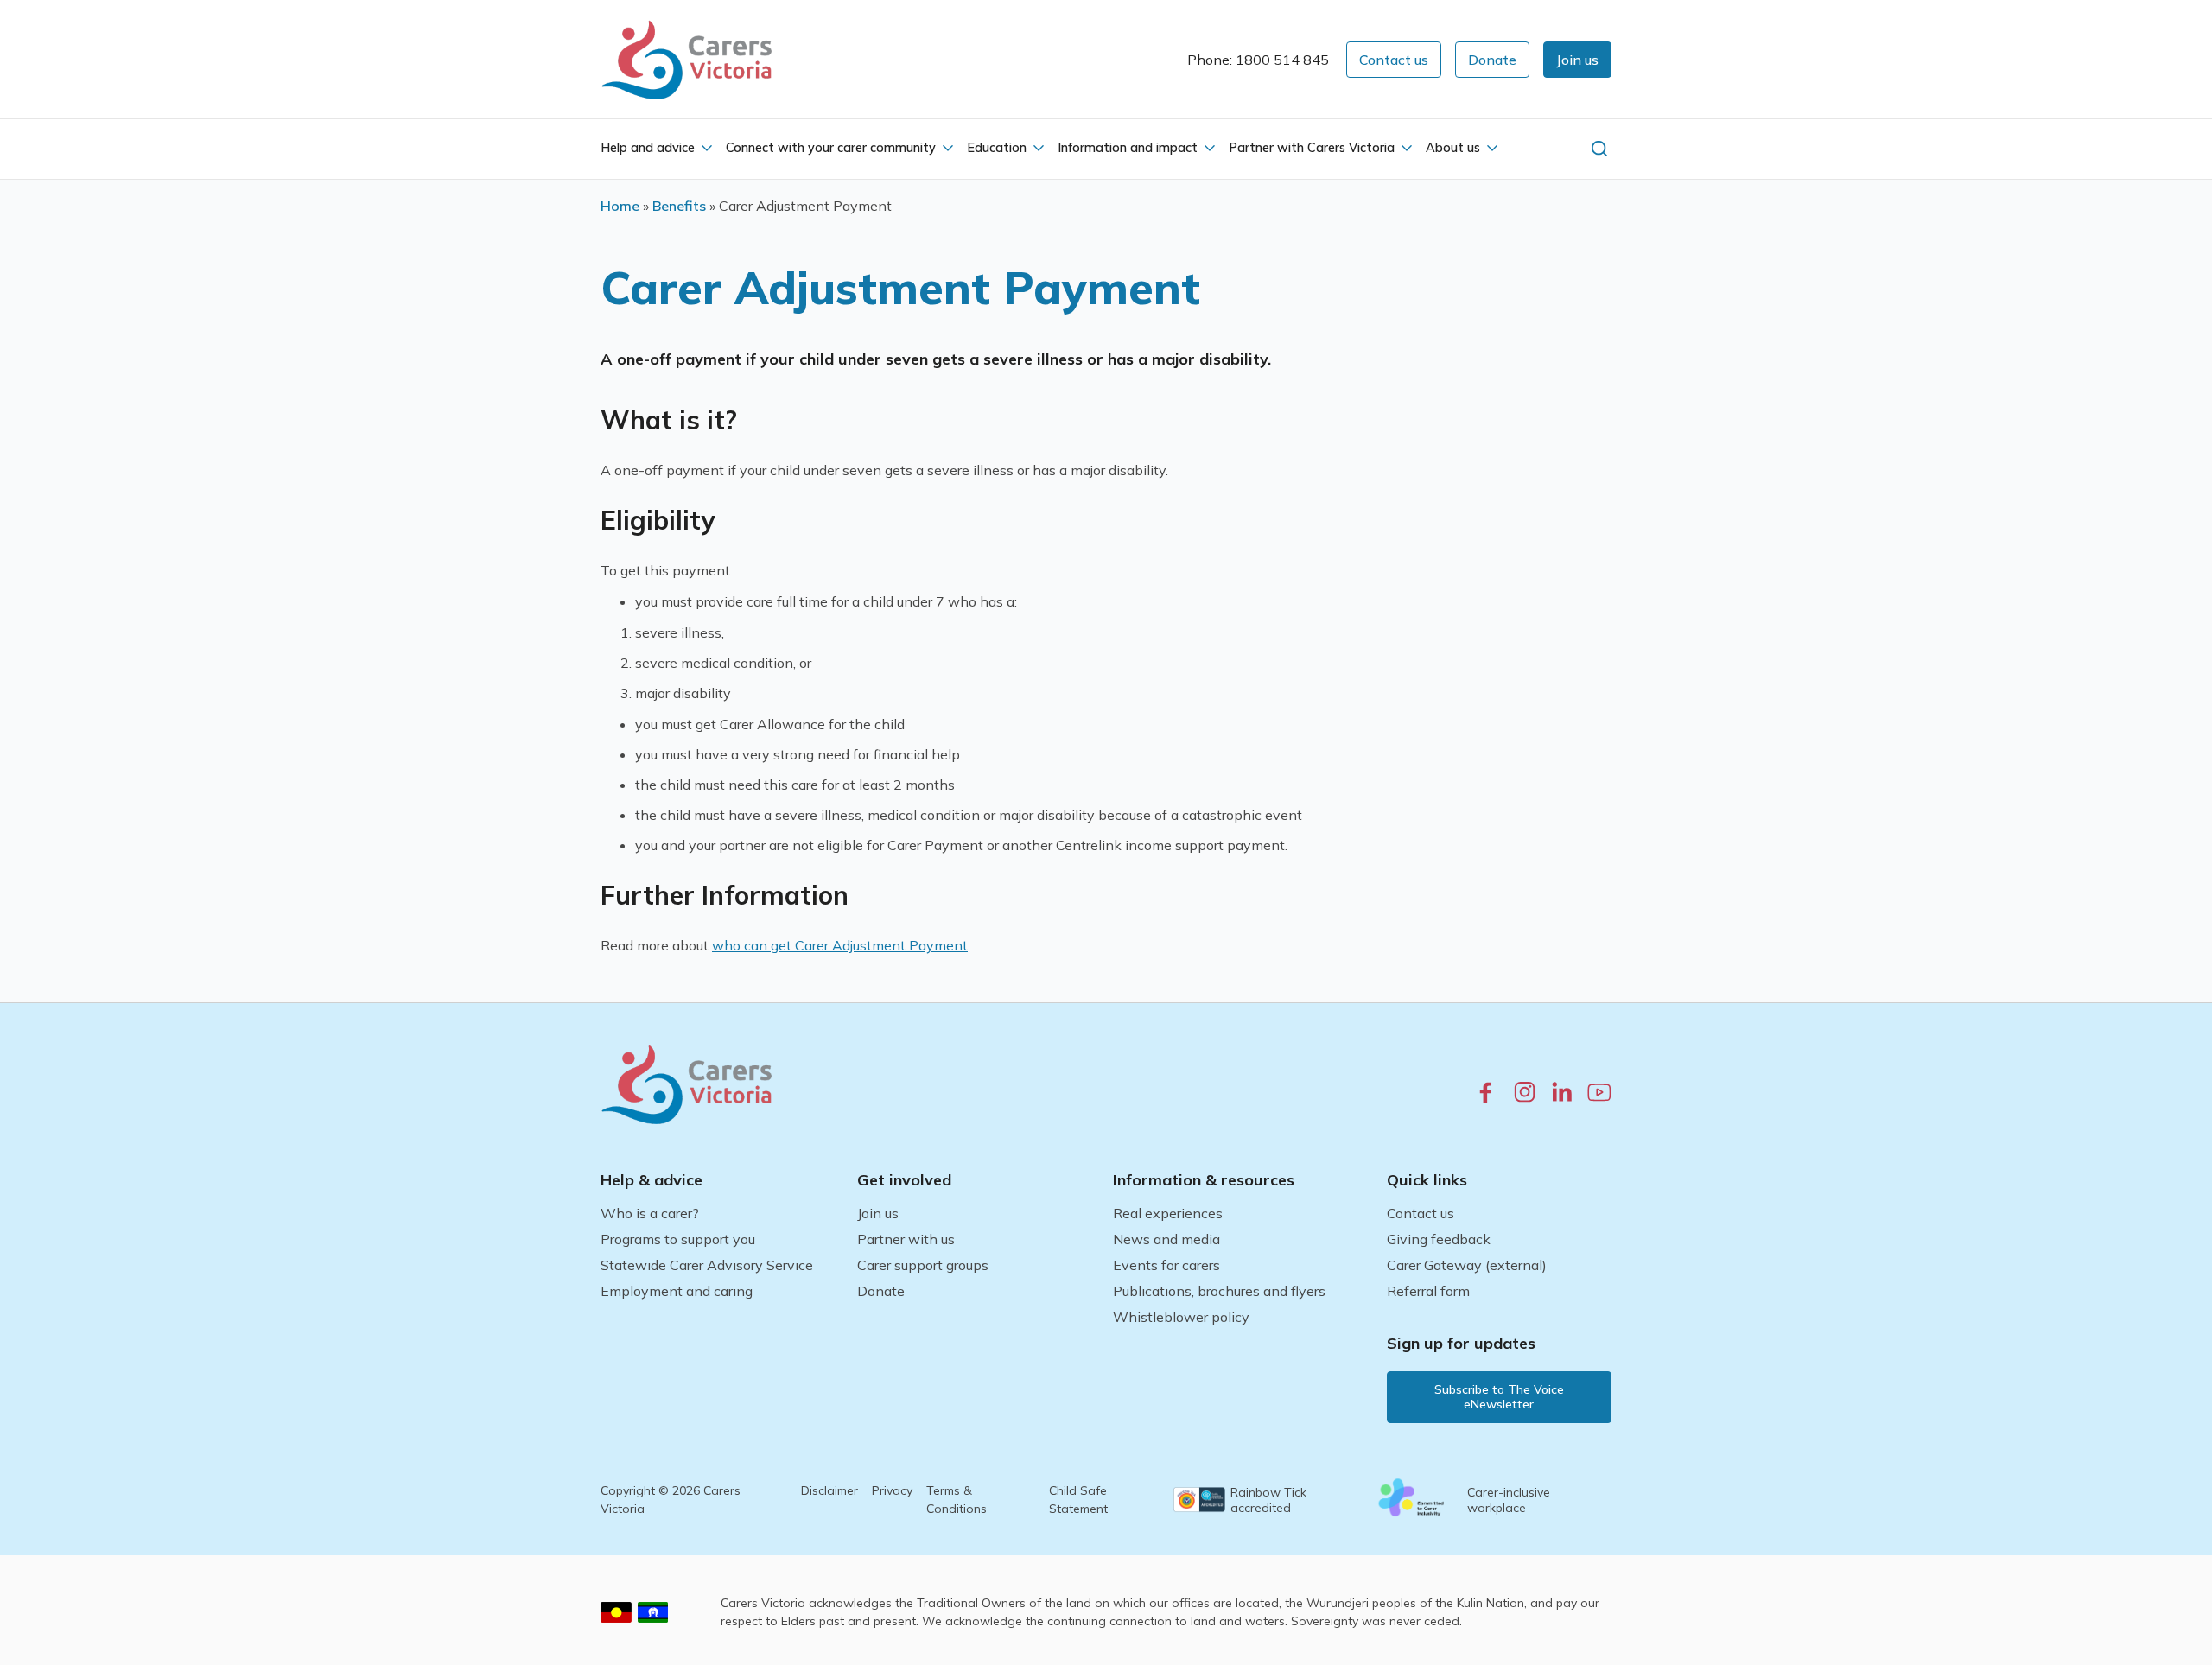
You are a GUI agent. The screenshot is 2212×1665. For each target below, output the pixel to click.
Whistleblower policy (1181, 1317)
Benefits (679, 206)
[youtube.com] (1599, 1092)
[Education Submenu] (1037, 149)
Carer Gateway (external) (1467, 1265)
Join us (878, 1213)
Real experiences (1168, 1213)
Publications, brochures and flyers (1219, 1291)
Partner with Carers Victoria (1312, 148)
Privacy (892, 1490)
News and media (1166, 1239)
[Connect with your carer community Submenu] (946, 149)
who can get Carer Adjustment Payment (840, 945)
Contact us (1421, 1213)
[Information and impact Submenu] (1208, 149)
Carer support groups (923, 1265)
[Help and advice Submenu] (705, 149)
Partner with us (906, 1239)
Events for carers (1166, 1265)
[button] (1577, 60)
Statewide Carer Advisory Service (707, 1265)
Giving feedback (1439, 1239)
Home (620, 206)
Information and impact (1128, 148)
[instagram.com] (1525, 1092)
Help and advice (648, 148)
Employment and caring (677, 1291)
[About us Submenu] (1491, 149)
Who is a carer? (650, 1213)
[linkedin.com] (1562, 1092)
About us (1453, 148)
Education (997, 148)
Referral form (1428, 1291)
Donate (881, 1291)
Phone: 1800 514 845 (1258, 60)
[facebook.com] (1486, 1092)
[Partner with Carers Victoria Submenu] (1405, 149)
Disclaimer (829, 1490)
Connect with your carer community (831, 148)
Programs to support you (678, 1239)
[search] (1599, 149)
